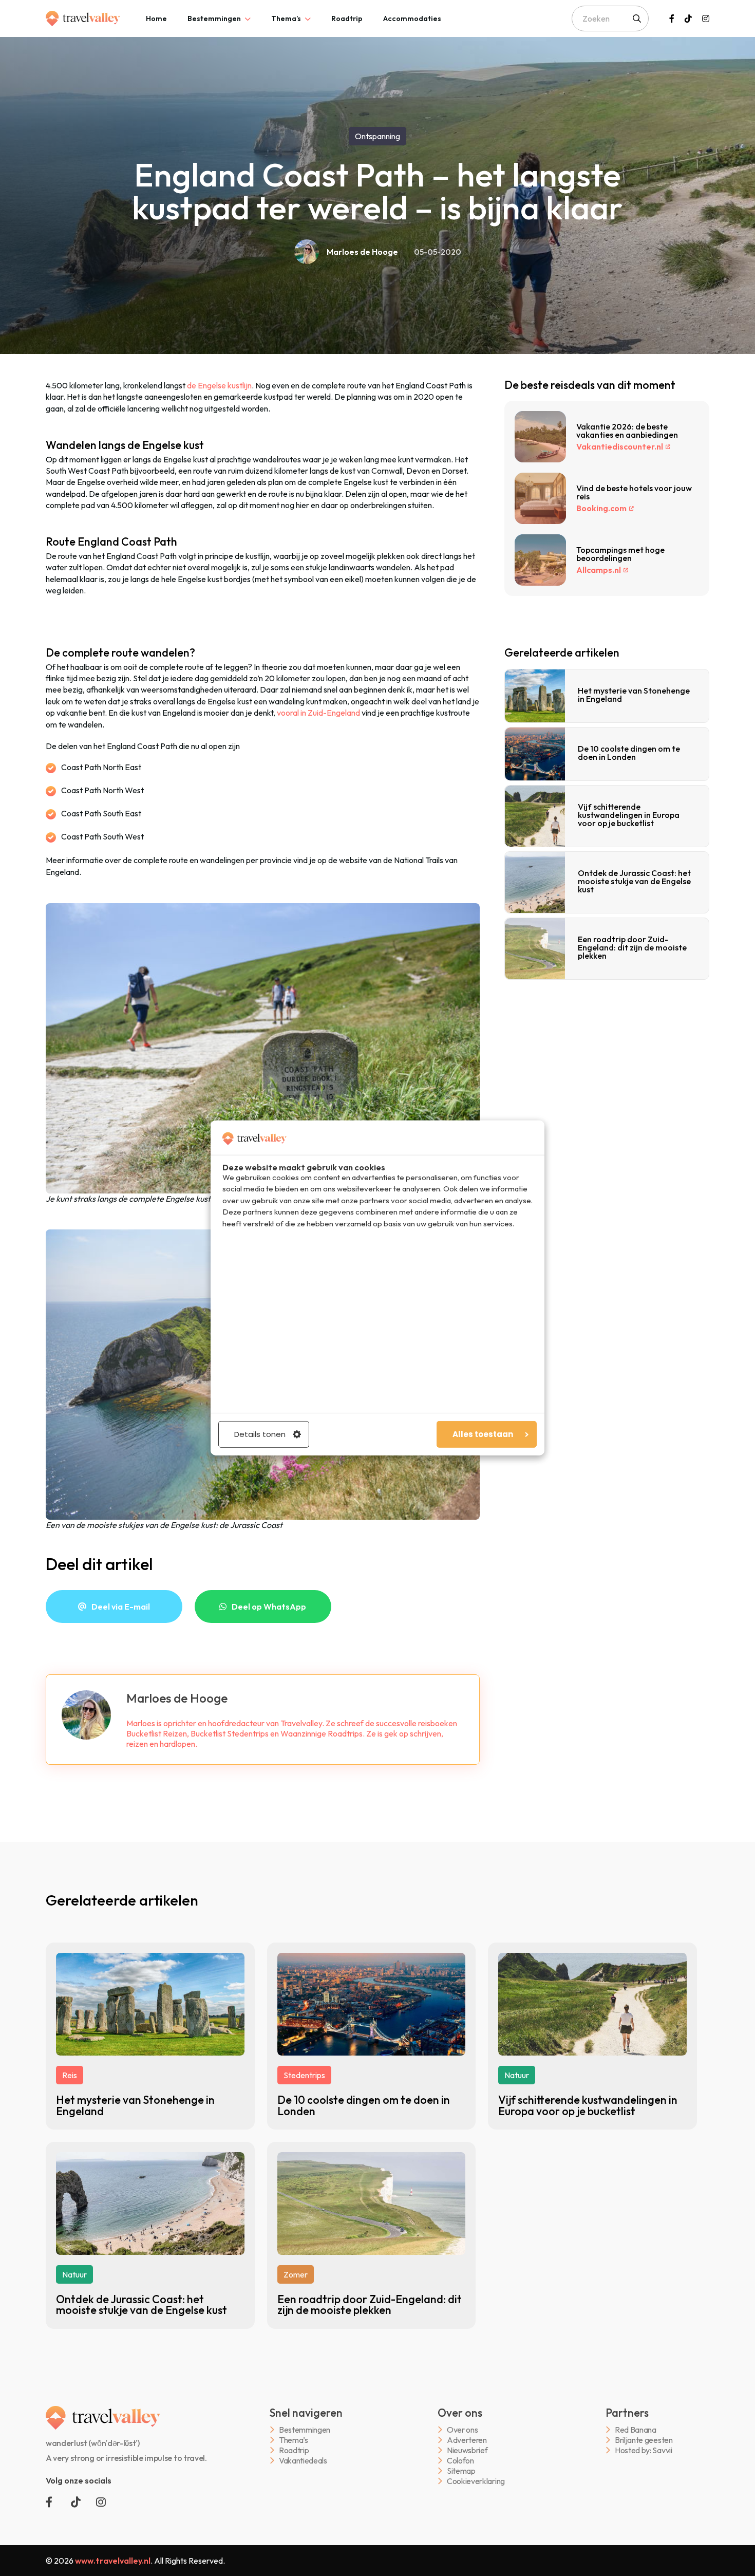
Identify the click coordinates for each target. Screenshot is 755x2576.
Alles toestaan (483, 1434)
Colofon (460, 2461)
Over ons (462, 2430)
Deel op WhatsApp (269, 1607)
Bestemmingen (214, 18)
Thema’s (286, 18)
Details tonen (260, 1434)
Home (156, 18)
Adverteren (467, 2440)
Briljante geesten (644, 2440)
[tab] (156, 18)
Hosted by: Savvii (644, 2450)
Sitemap (461, 2471)
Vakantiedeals (303, 2461)
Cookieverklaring (476, 2481)
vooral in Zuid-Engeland (318, 713)
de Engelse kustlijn (219, 385)
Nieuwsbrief (467, 2450)
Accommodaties (412, 18)
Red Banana (636, 2430)
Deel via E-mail (121, 1607)
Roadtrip (347, 18)
